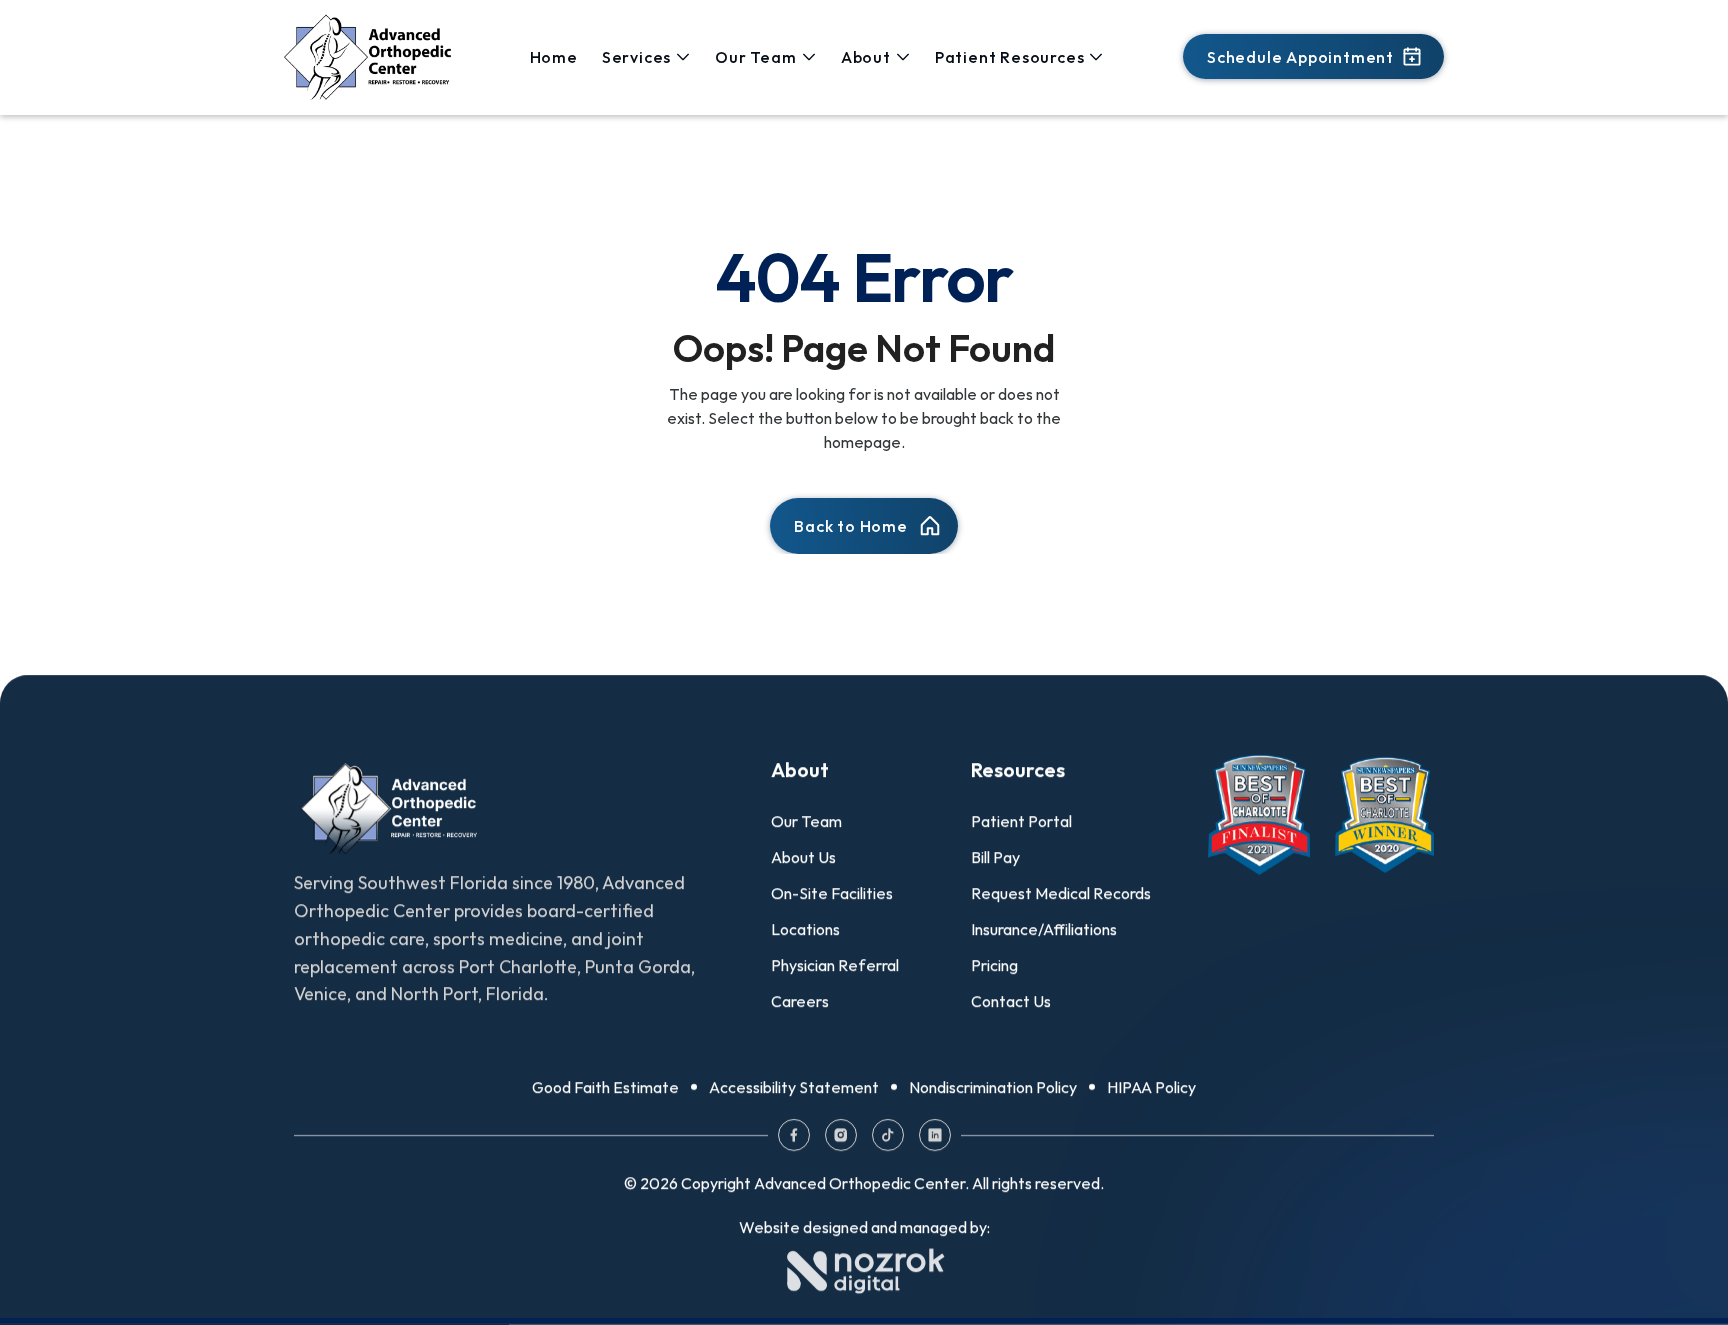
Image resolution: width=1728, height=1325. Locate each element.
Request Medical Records (1061, 893)
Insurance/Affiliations (1044, 929)
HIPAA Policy (1151, 1087)
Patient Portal (1021, 821)
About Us (803, 857)
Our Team (806, 821)
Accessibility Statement (794, 1087)
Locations (805, 929)
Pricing (994, 965)
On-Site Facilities (832, 893)
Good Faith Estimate (605, 1087)
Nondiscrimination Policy (993, 1087)
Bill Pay (995, 857)
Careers (800, 1001)
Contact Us (1011, 1001)
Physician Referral (835, 965)
